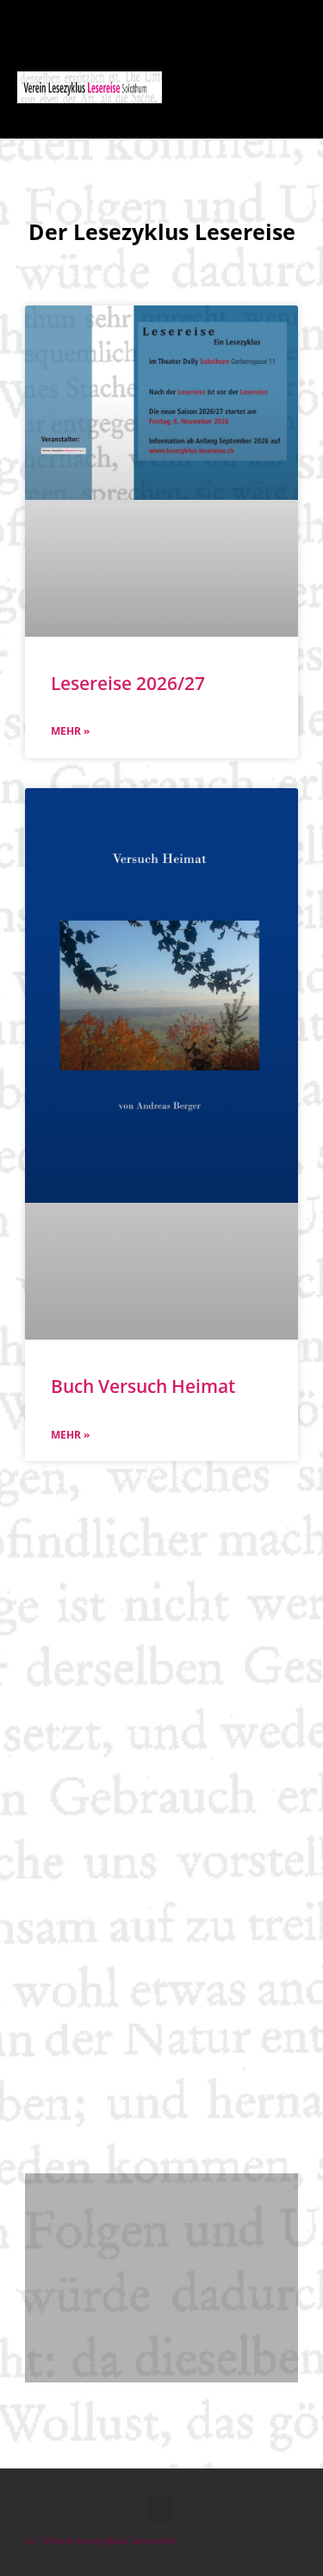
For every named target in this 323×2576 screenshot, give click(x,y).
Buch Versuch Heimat (143, 1386)
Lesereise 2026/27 (128, 683)
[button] (249, 87)
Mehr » (70, 731)
